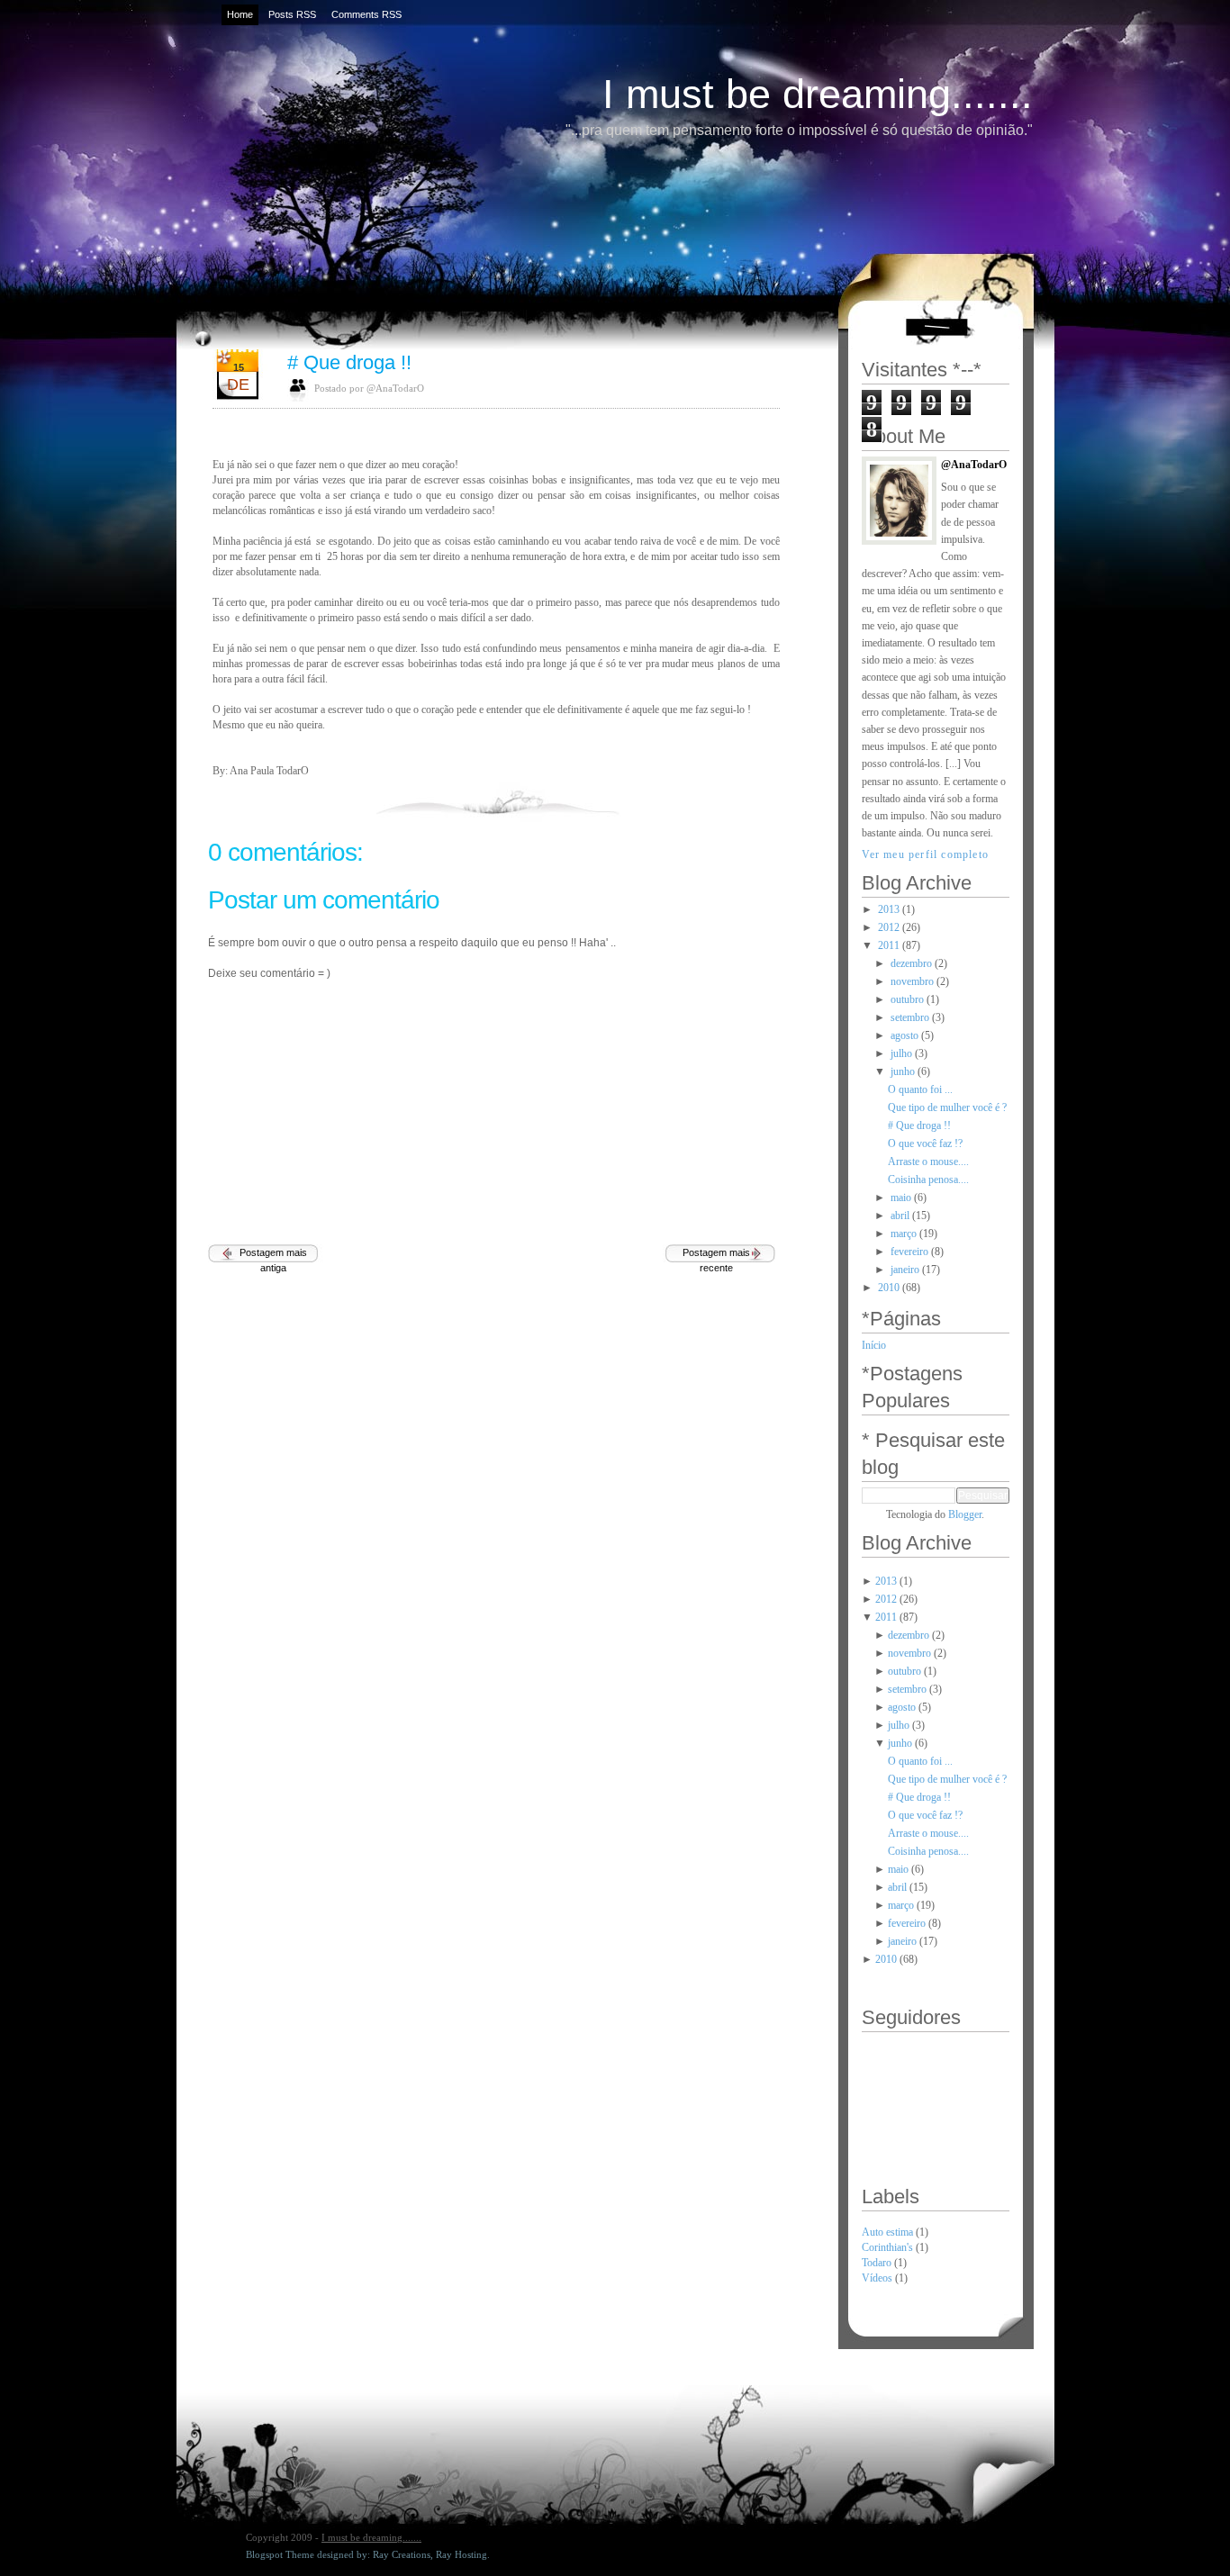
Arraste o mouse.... (928, 1161)
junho (903, 1071)
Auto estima (889, 2232)
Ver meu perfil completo (926, 854)
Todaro (878, 2263)
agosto (904, 1035)
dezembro (911, 963)
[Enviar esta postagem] (778, 799)
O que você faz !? (925, 1143)
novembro (912, 981)
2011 (889, 945)
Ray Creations (402, 2554)
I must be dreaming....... (818, 94)
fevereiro (909, 1252)
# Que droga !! (349, 362)
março (904, 1234)
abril (900, 1216)
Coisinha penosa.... (928, 1180)
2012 (889, 927)
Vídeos (878, 2278)
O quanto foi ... (920, 1089)
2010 (889, 1288)
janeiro (905, 1270)
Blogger (965, 1514)
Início (874, 1345)
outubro (907, 999)
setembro (910, 1017)
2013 (889, 909)
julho (901, 1053)
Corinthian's (889, 2247)
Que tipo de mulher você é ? (947, 1107)
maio (901, 1198)
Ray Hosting (461, 2554)
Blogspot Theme (280, 2554)
